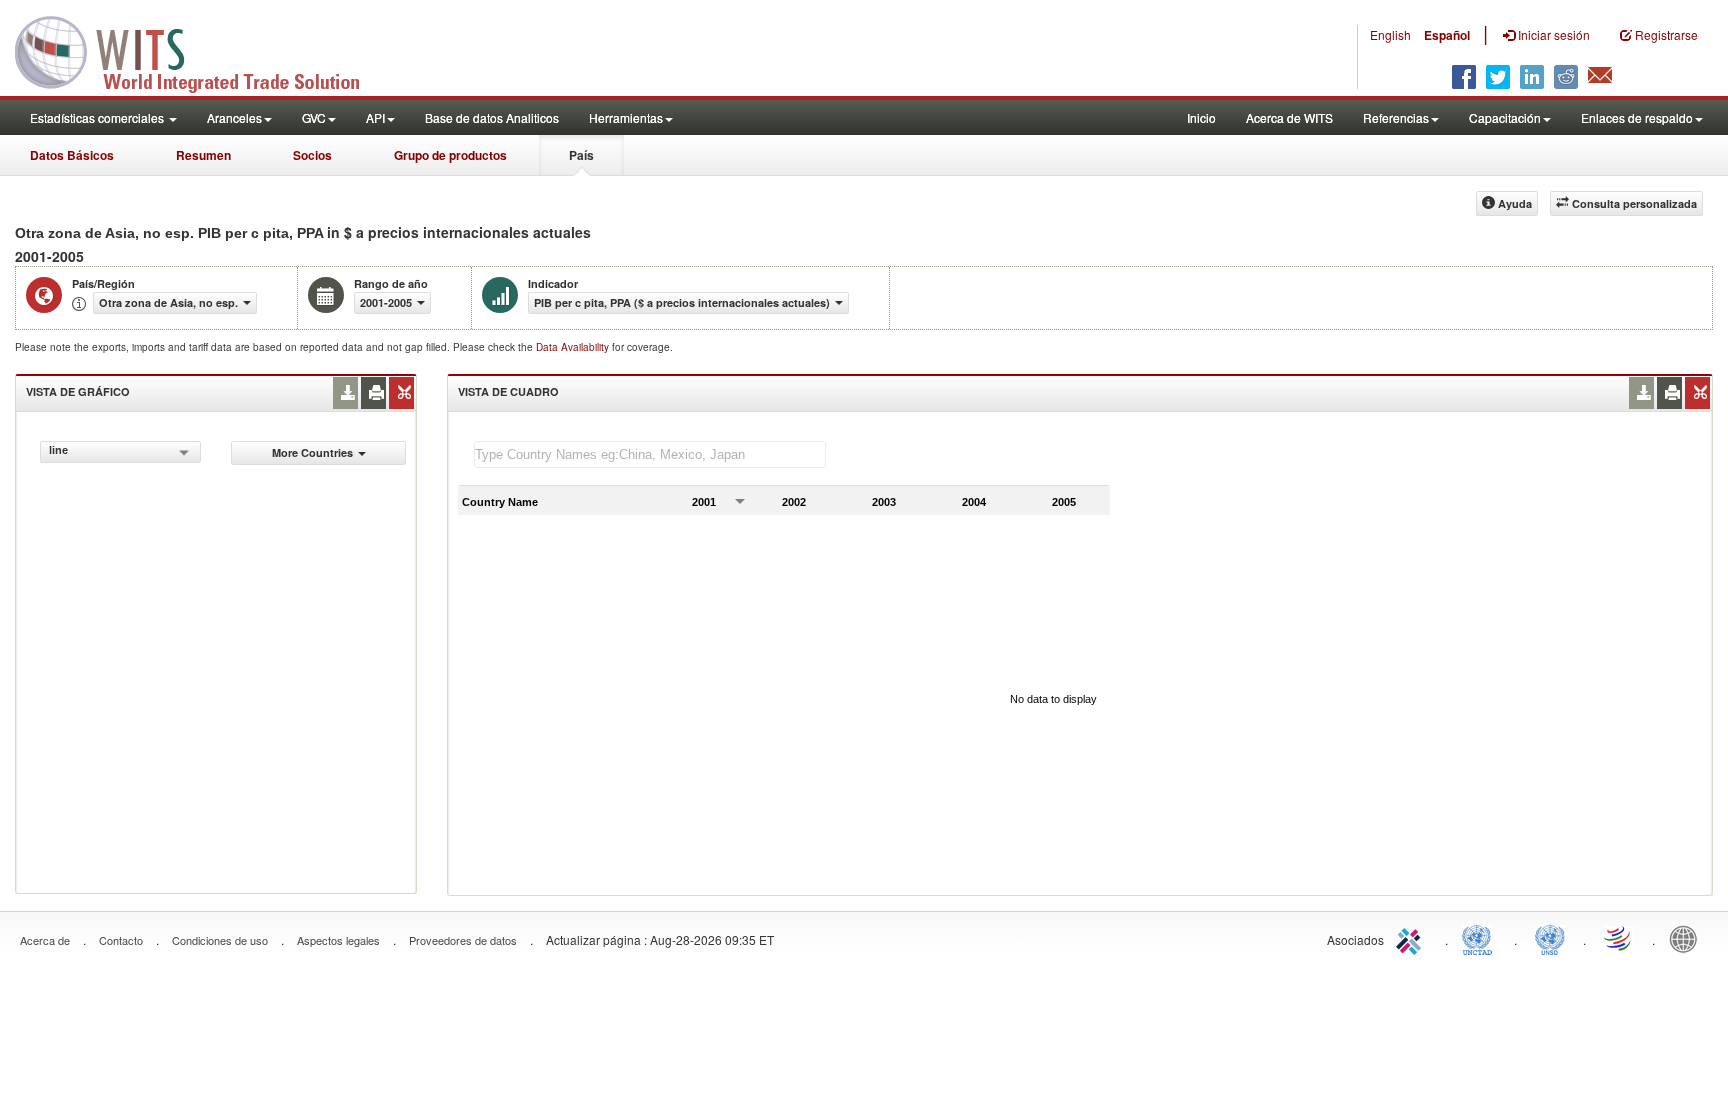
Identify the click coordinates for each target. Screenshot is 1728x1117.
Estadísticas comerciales (98, 117)
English (1390, 34)
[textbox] (650, 454)
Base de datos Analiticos (492, 117)
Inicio (1201, 117)
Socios (312, 155)
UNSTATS (1550, 938)
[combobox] (120, 452)
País (581, 155)
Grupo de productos (450, 155)
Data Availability (574, 347)
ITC (1412, 938)
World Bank (1688, 938)
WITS (200, 50)
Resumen (203, 155)
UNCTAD (1481, 938)
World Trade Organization (1619, 938)
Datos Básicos (72, 155)
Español (1447, 35)
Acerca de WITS (1289, 117)
